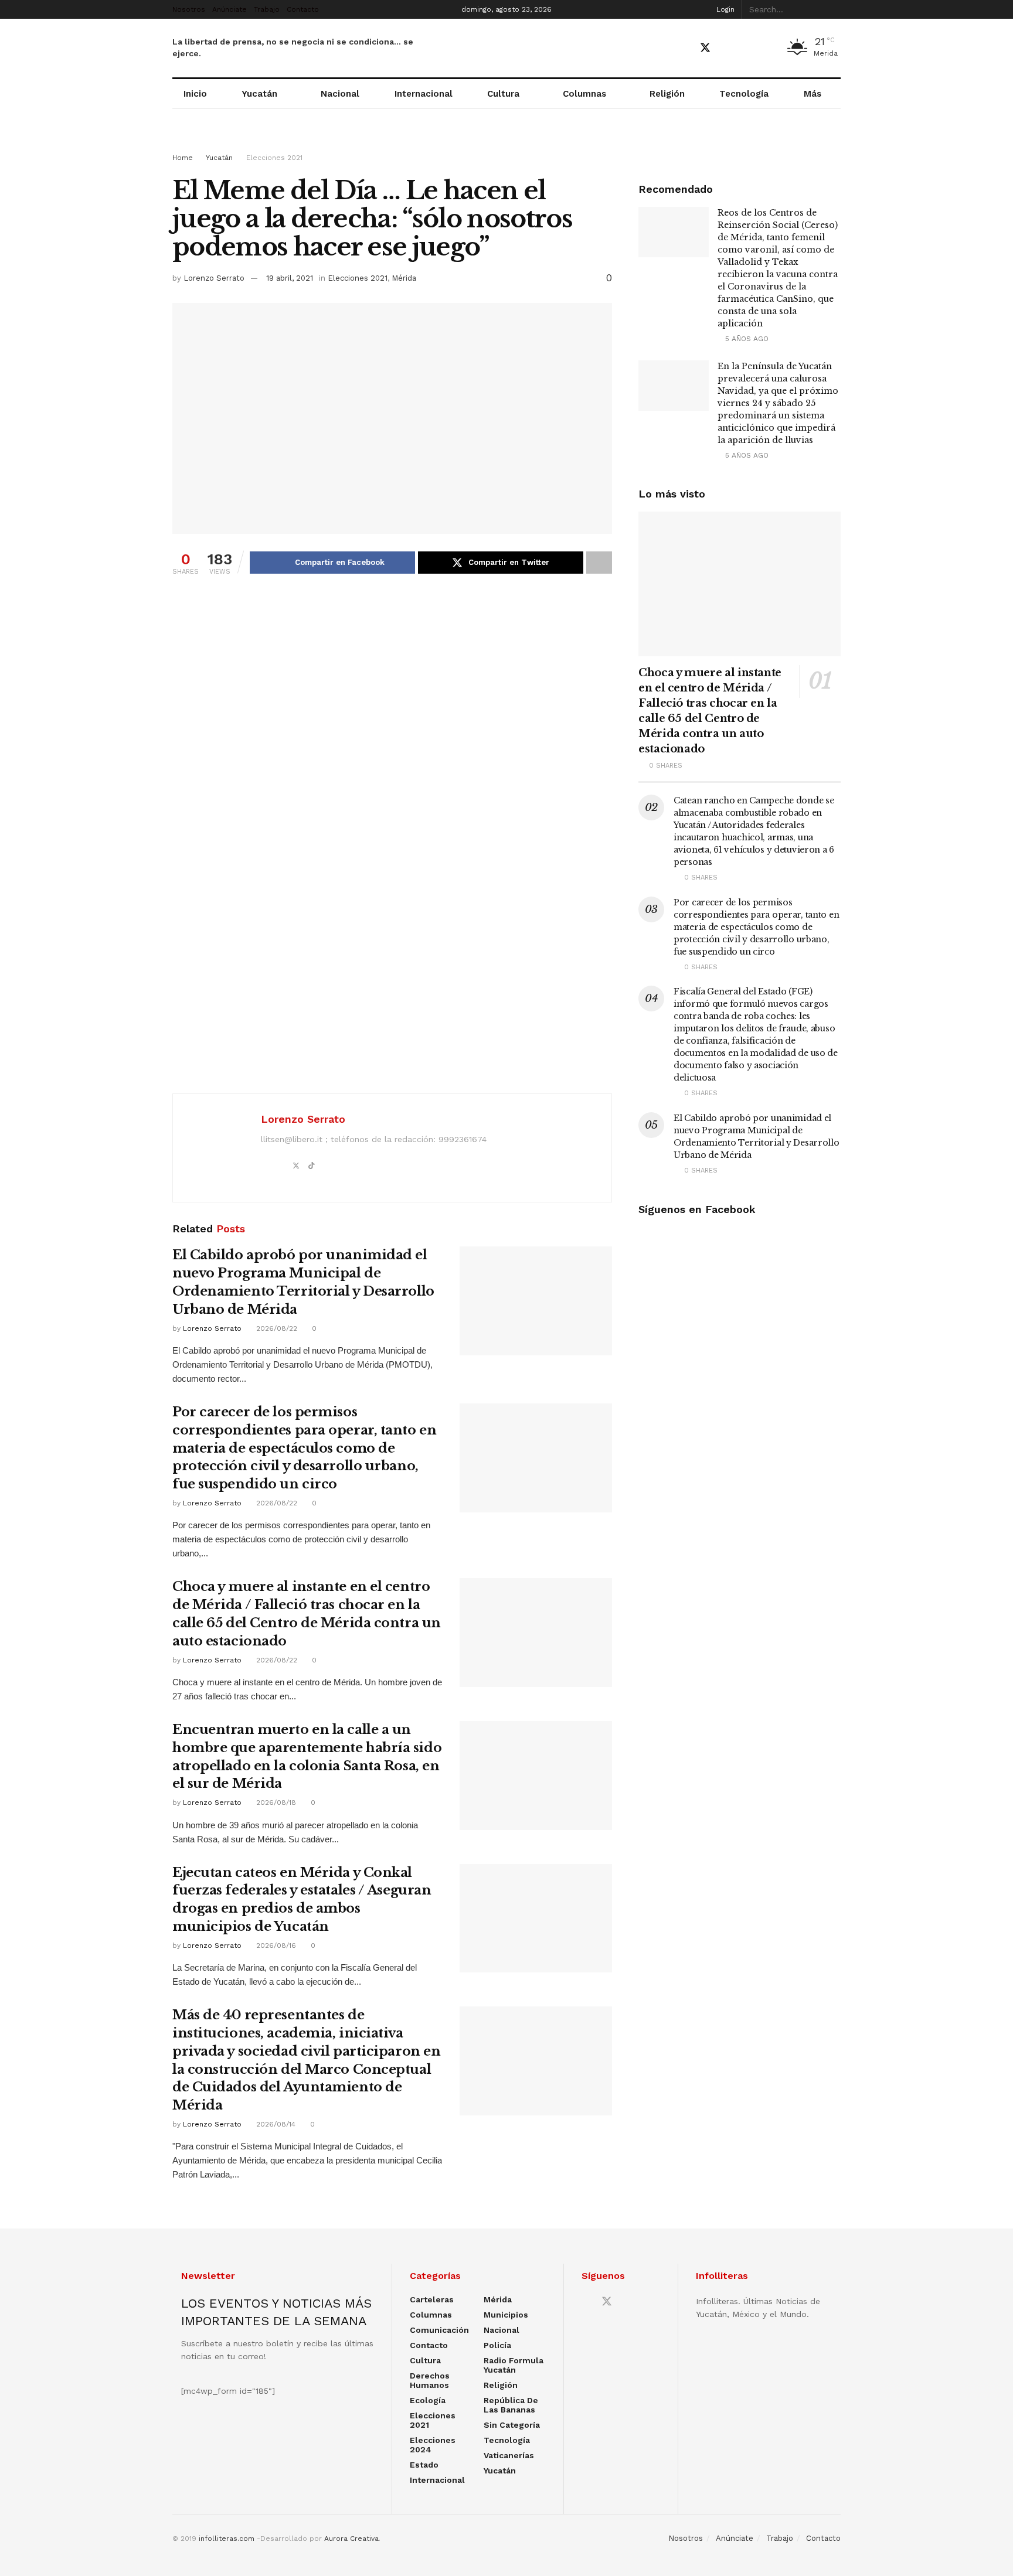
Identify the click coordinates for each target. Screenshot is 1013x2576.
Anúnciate (230, 9)
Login (724, 9)
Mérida (404, 278)
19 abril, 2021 (290, 278)
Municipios (506, 2315)
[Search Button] (834, 9)
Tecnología (744, 94)
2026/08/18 (275, 1802)
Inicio (195, 94)
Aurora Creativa (351, 2538)
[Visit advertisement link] (506, 142)
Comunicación (439, 2330)
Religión (667, 94)
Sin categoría (512, 2425)
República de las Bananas (511, 2405)
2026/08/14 (275, 2124)
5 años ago (746, 339)
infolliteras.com (227, 2538)
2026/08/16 (275, 1945)
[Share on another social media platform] (599, 563)
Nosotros (189, 9)
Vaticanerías (509, 2455)
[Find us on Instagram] (746, 48)
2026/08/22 (276, 1328)
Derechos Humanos (430, 2380)
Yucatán (259, 94)
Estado (424, 2465)
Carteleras (432, 2299)
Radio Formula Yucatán (514, 2365)
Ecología (428, 2400)
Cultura (503, 94)
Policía (497, 2345)
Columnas (584, 94)
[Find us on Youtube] (726, 48)
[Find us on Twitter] (705, 48)
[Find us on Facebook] (684, 48)
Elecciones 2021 (274, 158)
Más (813, 94)
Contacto (303, 9)
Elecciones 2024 (433, 2445)
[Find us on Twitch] (766, 49)
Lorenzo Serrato (214, 278)
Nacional (340, 94)
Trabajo (267, 9)
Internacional (424, 94)
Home (183, 158)
